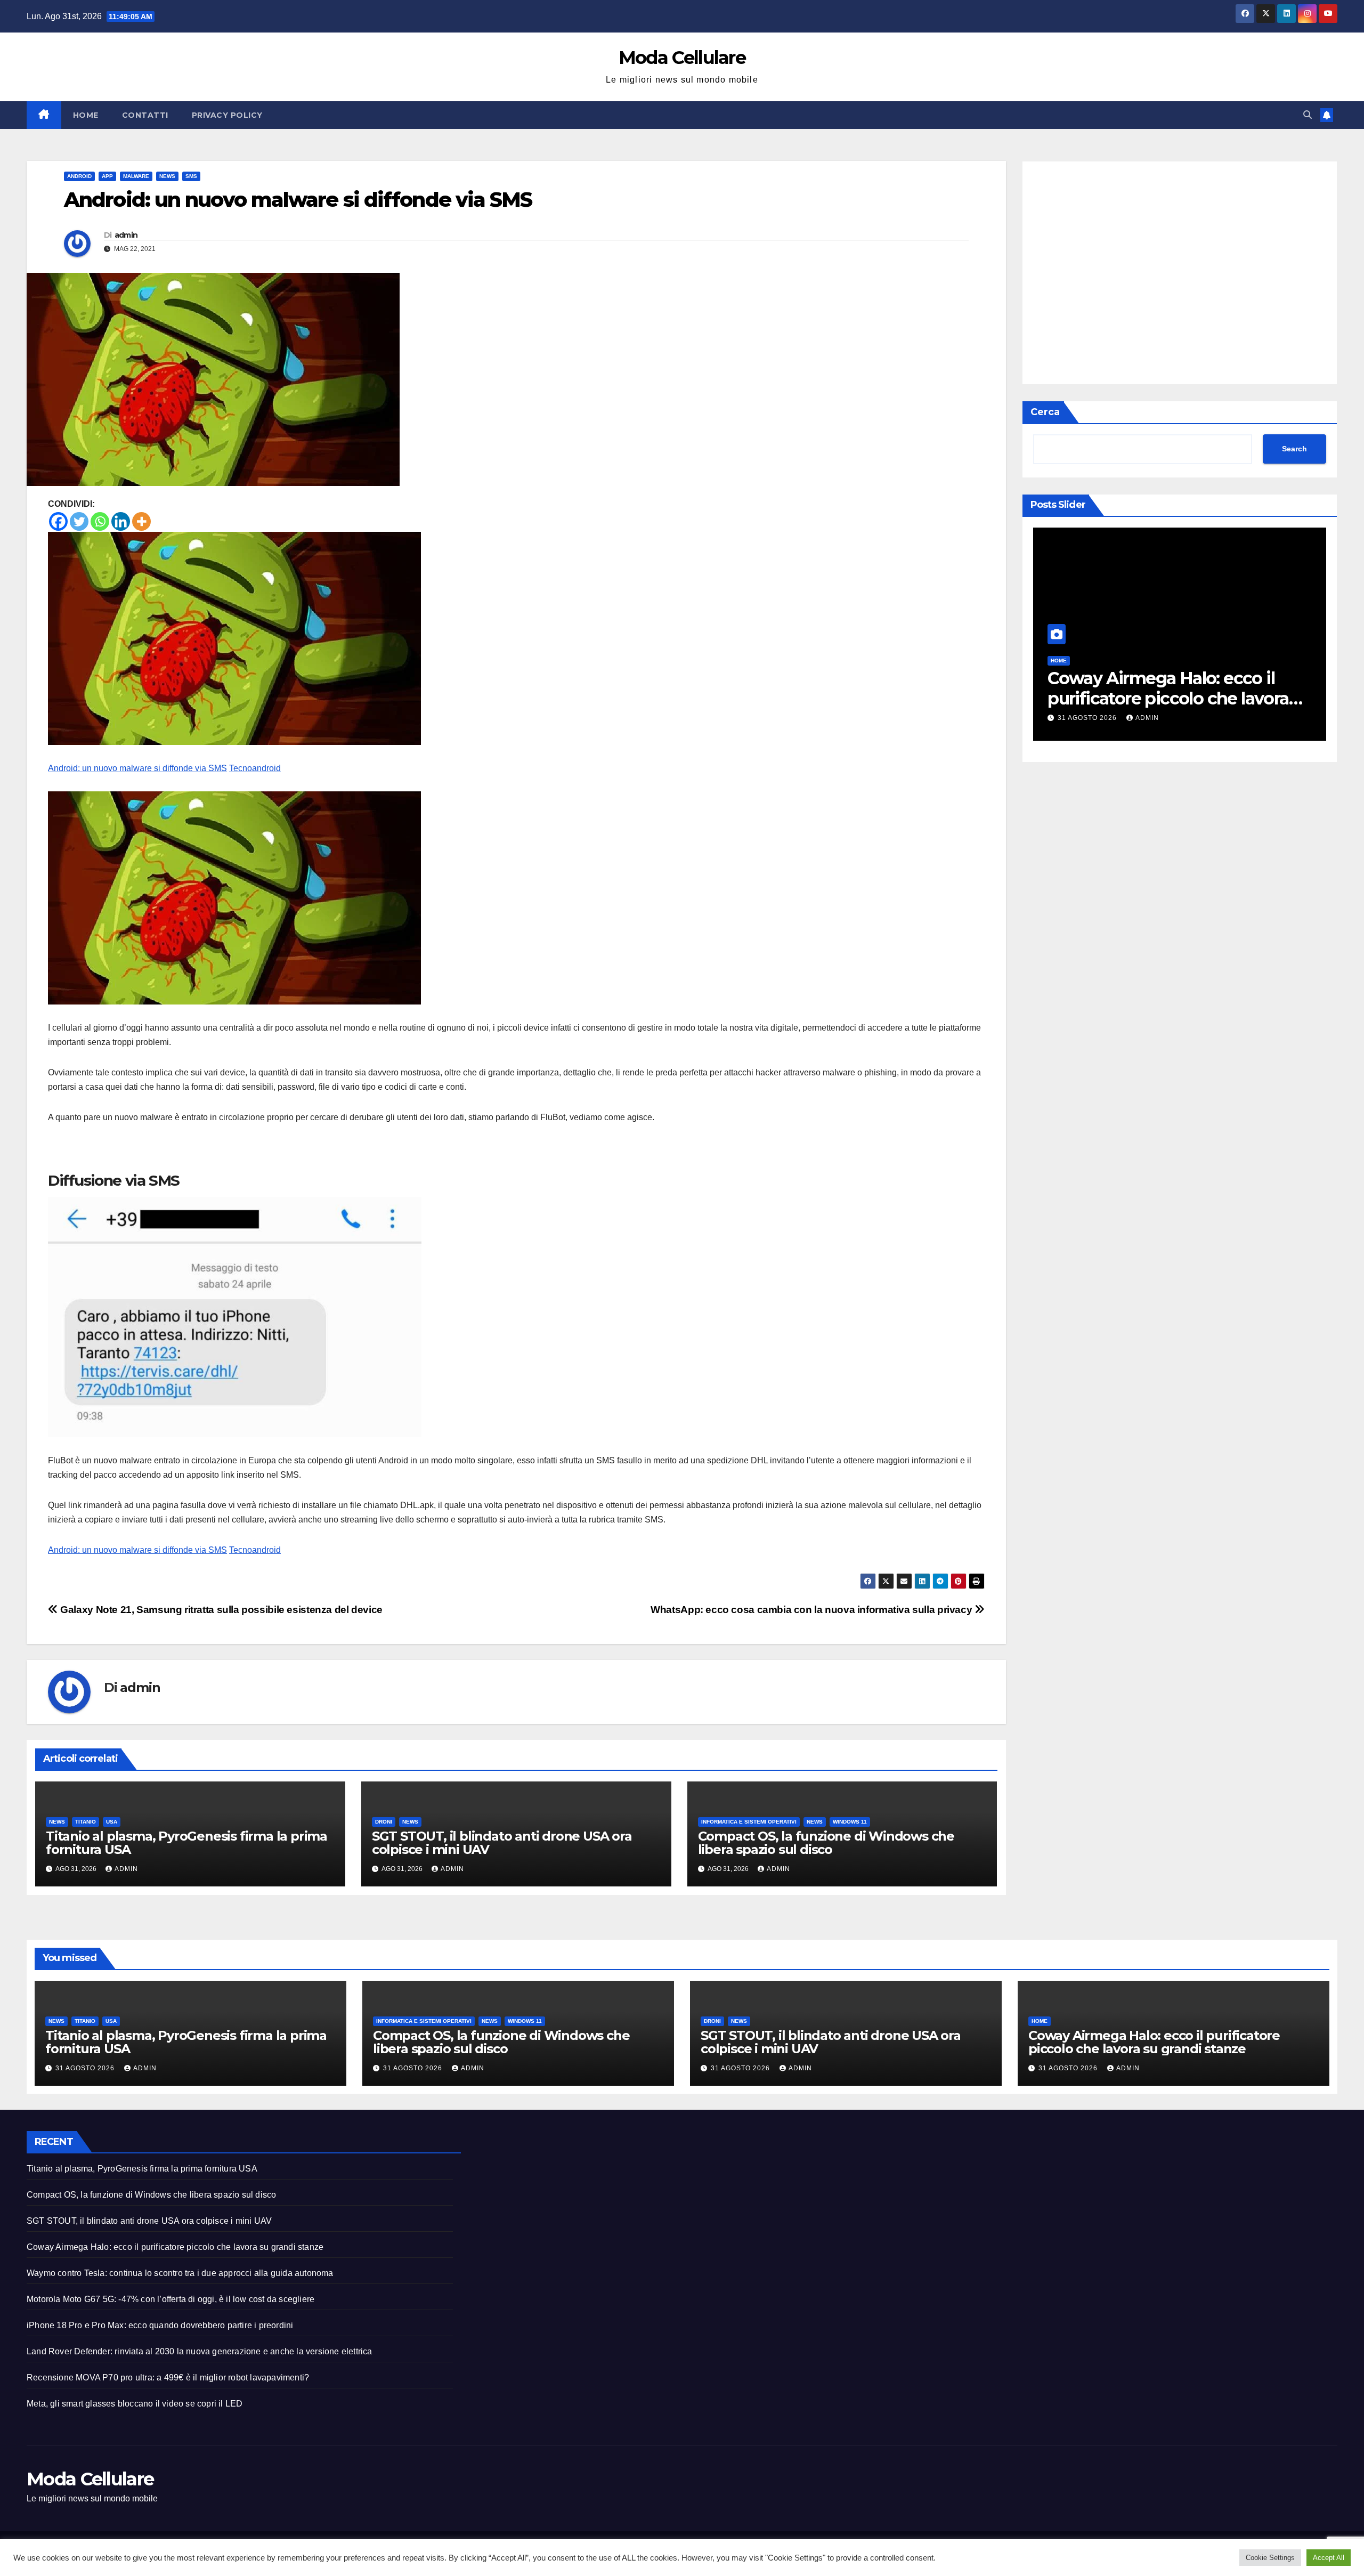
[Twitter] (79, 521)
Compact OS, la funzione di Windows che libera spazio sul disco (826, 1843)
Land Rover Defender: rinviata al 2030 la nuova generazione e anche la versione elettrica (200, 2351)
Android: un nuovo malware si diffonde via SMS (137, 768)
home (1040, 2021)
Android (79, 176)
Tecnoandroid (255, 768)
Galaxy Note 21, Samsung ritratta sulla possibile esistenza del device (220, 1610)
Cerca (1045, 412)
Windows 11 (850, 1822)
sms (191, 176)
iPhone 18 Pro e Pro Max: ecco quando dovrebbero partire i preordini (160, 2325)
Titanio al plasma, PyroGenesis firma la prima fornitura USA (186, 1843)
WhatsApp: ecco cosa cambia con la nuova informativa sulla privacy (813, 1610)
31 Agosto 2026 (1093, 718)
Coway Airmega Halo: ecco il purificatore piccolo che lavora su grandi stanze (1154, 2042)
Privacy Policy (227, 115)
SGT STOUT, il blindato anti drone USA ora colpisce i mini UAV (502, 1843)
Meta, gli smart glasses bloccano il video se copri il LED (135, 2404)
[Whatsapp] (100, 521)
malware (136, 176)
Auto (1063, 661)
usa (112, 1822)
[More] (141, 521)
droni (384, 1822)
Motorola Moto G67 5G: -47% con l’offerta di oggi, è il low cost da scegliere (170, 2299)
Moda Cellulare (682, 58)
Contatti (145, 115)
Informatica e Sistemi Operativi (749, 1822)
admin (126, 235)
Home (86, 115)
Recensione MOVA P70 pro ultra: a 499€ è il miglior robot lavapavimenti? (168, 2377)
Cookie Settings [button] (1270, 2558)
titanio (86, 1822)
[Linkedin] (121, 521)
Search (1294, 449)
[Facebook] (58, 521)
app (107, 176)
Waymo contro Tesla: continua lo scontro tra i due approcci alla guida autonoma (1184, 699)
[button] (1308, 115)
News (167, 176)
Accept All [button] (1329, 2558)
